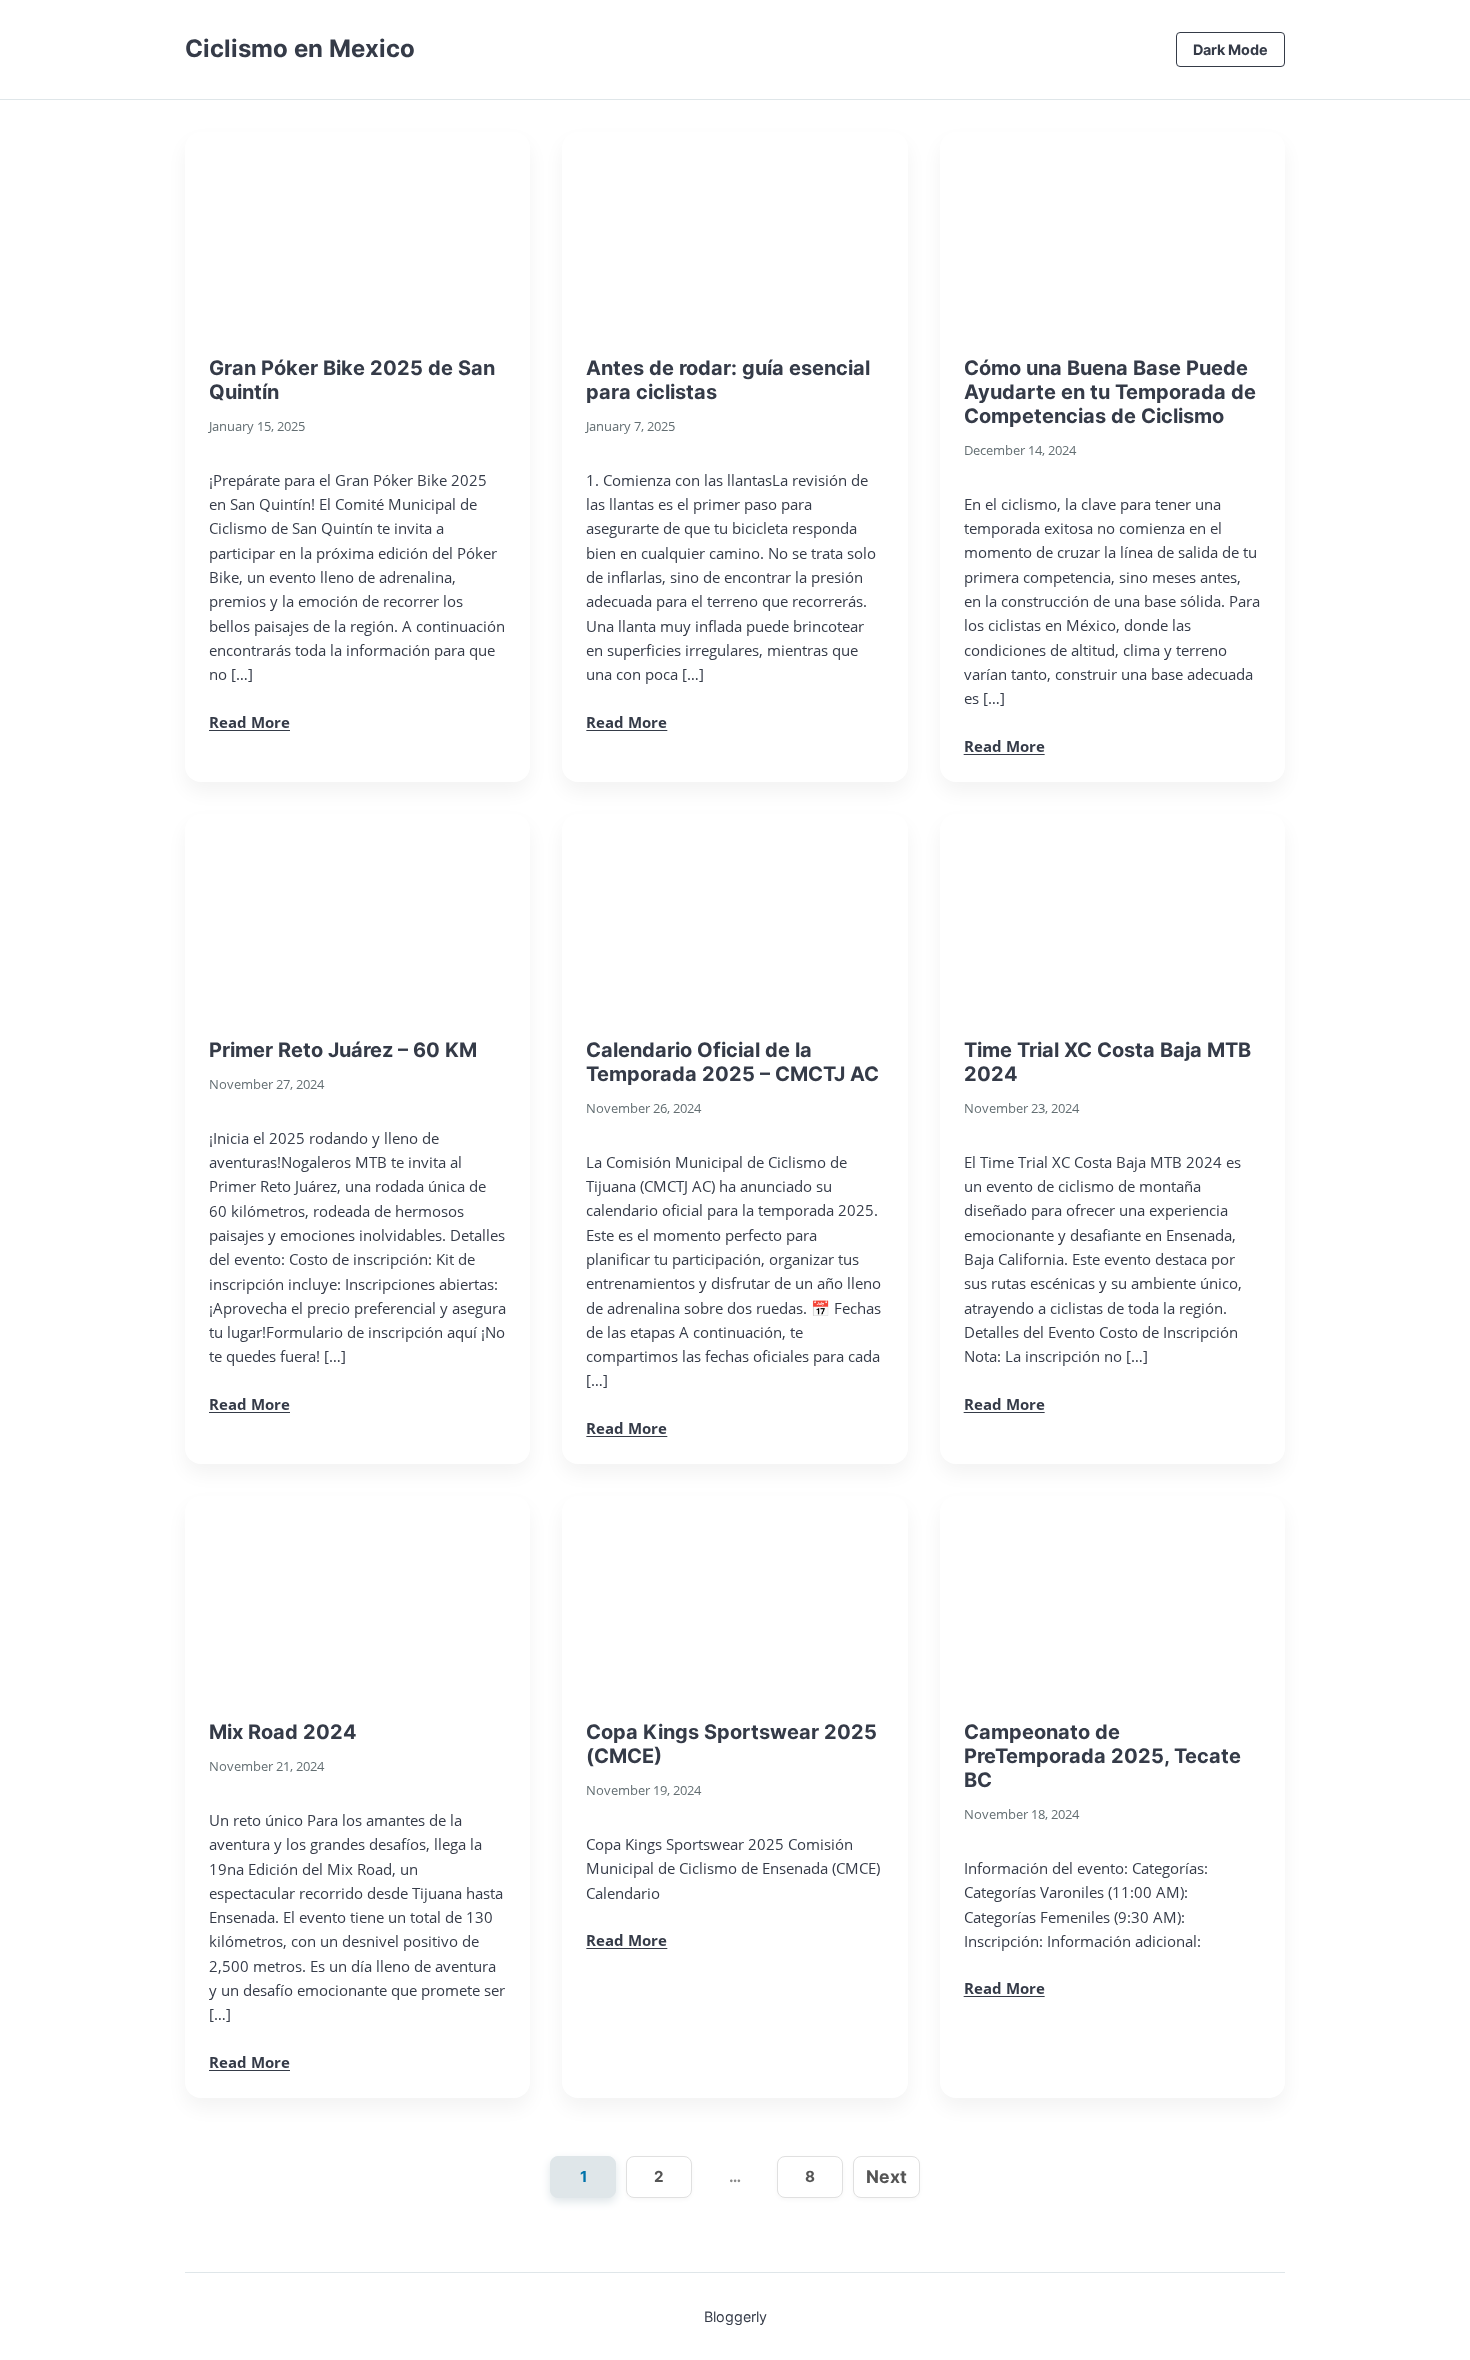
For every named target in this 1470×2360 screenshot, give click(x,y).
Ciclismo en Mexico (300, 48)
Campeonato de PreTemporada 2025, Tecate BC (1102, 1756)
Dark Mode (1230, 49)
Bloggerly (735, 2316)
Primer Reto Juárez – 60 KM (343, 1050)
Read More (249, 722)
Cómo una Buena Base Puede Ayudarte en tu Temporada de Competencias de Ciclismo (1110, 392)
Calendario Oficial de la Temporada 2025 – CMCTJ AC (732, 1062)
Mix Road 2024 (283, 1732)
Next (886, 2176)
